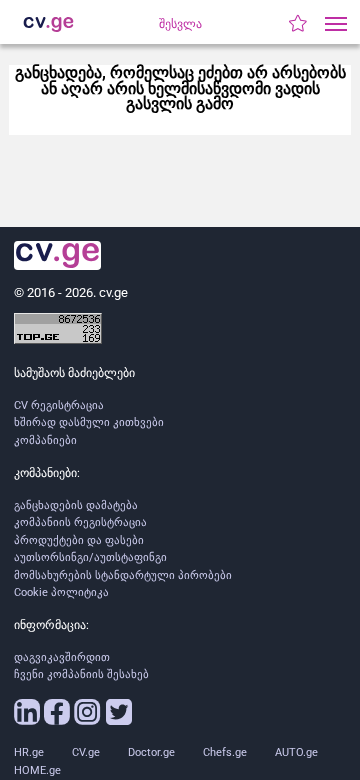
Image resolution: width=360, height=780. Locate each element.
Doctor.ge (151, 752)
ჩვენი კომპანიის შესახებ (81, 674)
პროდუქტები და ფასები (79, 540)
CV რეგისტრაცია (59, 405)
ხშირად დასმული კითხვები (89, 422)
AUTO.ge (296, 752)
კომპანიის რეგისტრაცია (80, 522)
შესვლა (180, 24)
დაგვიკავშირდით (62, 657)
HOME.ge (37, 770)
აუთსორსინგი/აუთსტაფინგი (90, 557)
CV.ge (86, 752)
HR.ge (29, 752)
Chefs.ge (225, 752)
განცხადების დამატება (76, 505)
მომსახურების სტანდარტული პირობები (123, 575)
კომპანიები (45, 440)
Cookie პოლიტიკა (61, 592)
